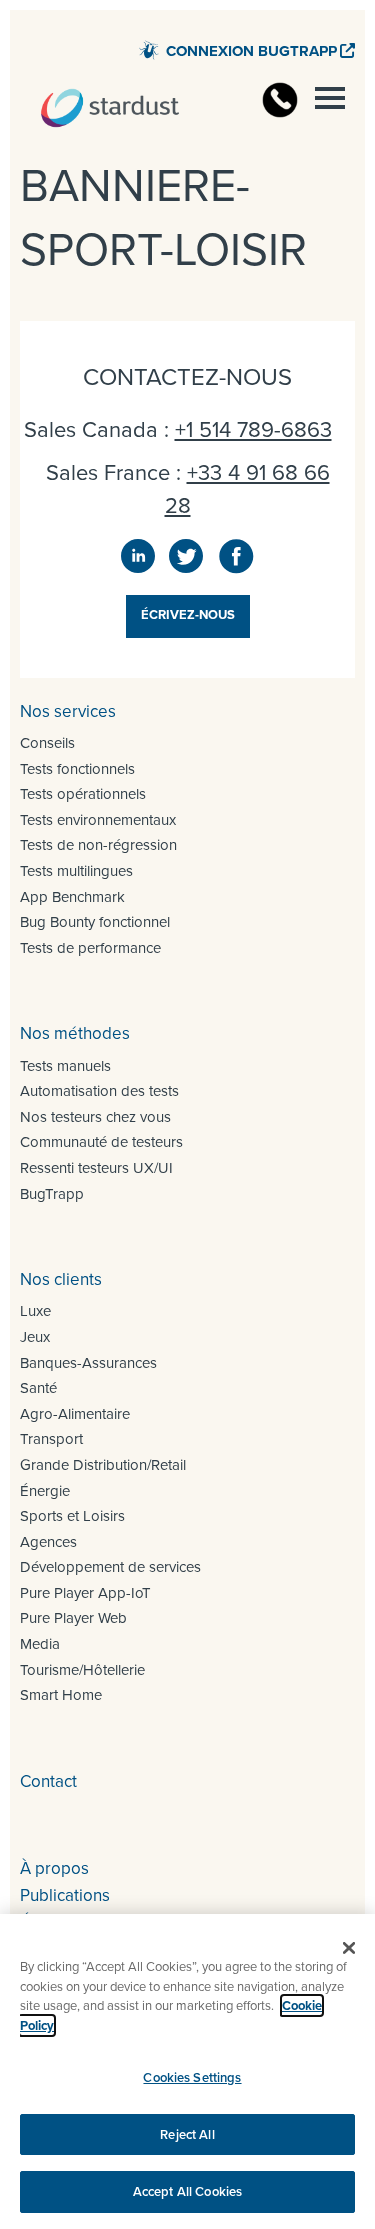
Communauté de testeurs (101, 1142)
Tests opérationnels (83, 794)
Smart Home (61, 1695)
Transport (51, 1439)
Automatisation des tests (99, 1091)
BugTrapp (52, 1194)
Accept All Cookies (187, 2191)
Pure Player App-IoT (85, 1593)
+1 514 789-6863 (253, 429)
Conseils (47, 743)
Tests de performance (90, 948)
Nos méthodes (75, 1033)
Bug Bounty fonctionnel (95, 922)
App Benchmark (72, 897)
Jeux (35, 1337)
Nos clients (61, 1279)
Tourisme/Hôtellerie (82, 1670)
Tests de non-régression (98, 845)
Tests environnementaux (98, 820)
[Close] (349, 1948)
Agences (48, 1542)
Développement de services (110, 1567)
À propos (54, 1868)
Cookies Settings (192, 2077)
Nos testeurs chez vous (95, 1117)
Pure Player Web (73, 1618)
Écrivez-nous (188, 614)
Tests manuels (65, 1066)
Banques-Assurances (88, 1363)
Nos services (68, 711)
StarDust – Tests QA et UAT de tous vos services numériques (110, 108)
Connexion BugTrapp (251, 51)
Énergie (45, 1491)
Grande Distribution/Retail (103, 1465)
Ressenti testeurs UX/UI (96, 1168)
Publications (65, 1895)
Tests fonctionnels (77, 769)
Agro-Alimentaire (75, 1414)
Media (40, 1644)
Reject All (187, 2134)
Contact (48, 1781)
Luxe (35, 1311)
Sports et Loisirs (72, 1516)
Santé (38, 1388)
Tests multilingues (76, 871)
